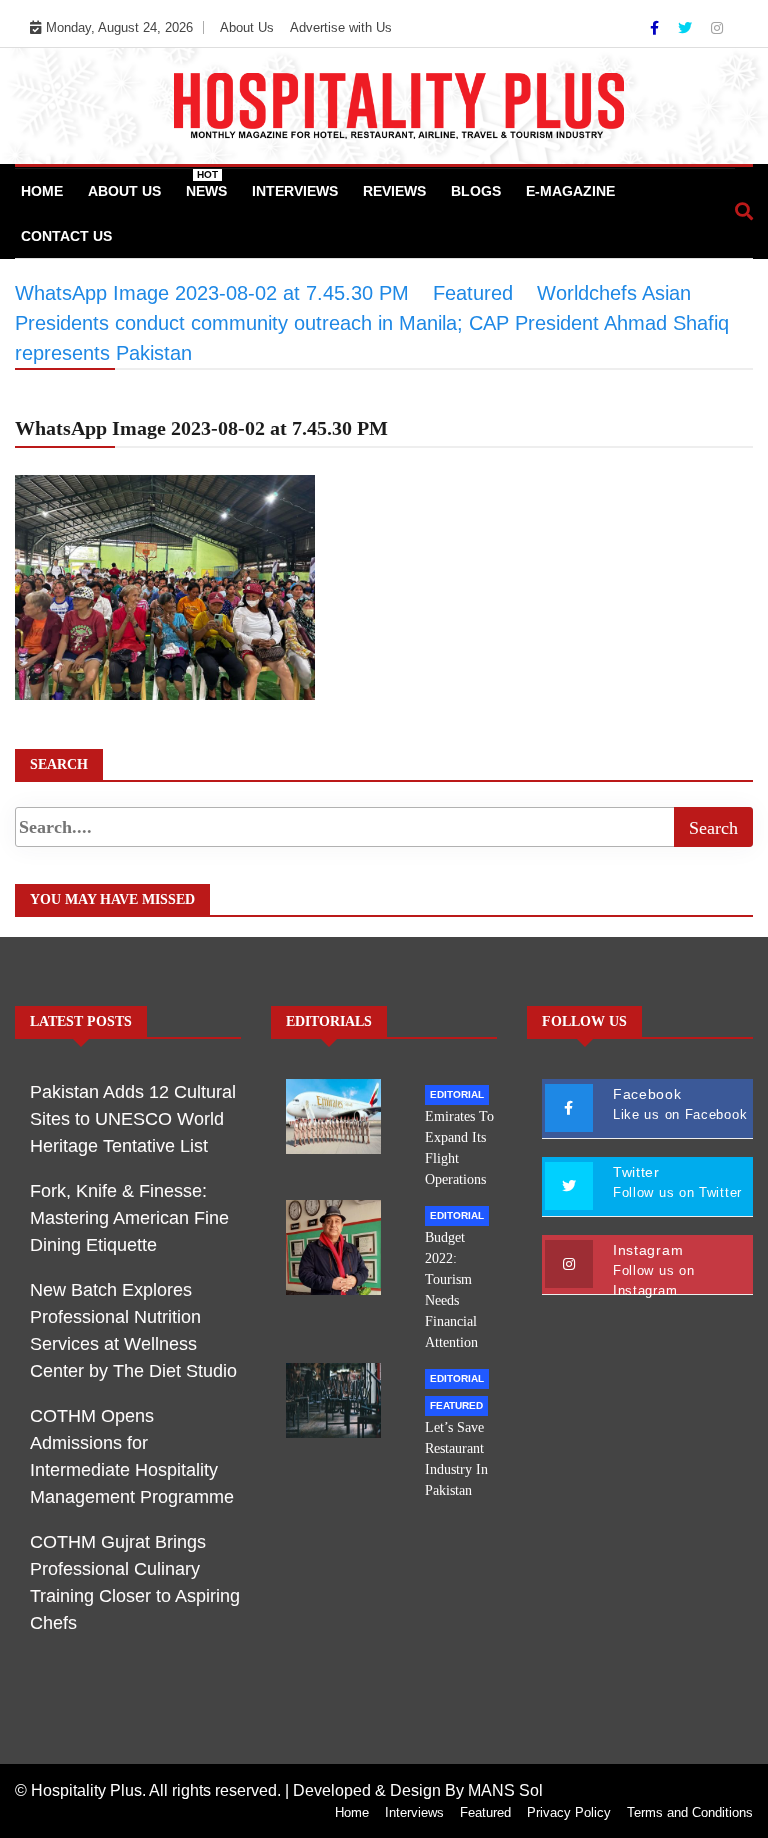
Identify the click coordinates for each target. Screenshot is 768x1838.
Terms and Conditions (690, 1812)
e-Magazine (570, 191)
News (206, 184)
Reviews (394, 191)
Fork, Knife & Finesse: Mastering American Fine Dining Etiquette (129, 1218)
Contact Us (66, 236)
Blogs (476, 191)
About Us (247, 27)
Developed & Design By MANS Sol (418, 1790)
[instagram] (717, 28)
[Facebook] (656, 28)
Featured (456, 1405)
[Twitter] (687, 28)
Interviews (295, 191)
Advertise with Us (341, 27)
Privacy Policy (569, 1812)
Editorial (457, 1094)
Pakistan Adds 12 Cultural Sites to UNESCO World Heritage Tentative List (133, 1119)
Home (42, 191)
